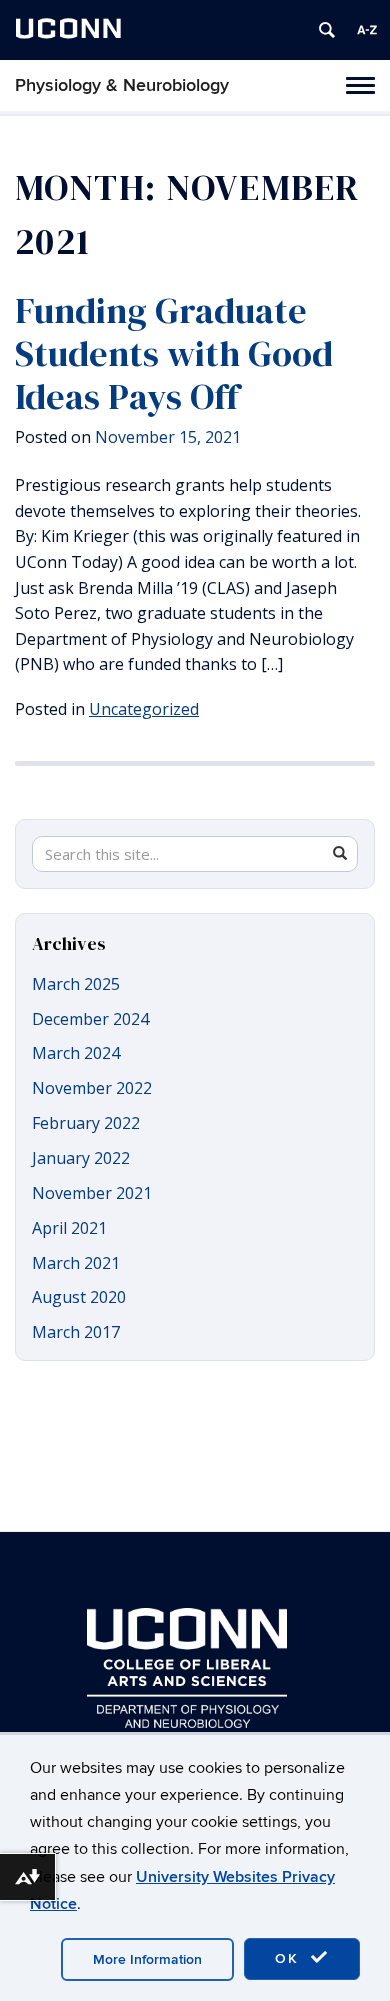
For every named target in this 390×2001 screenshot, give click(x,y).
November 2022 (92, 1088)
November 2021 (92, 1193)
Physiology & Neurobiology (122, 85)
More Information (147, 1959)
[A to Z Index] (367, 30)
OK (290, 1958)
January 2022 (81, 1158)
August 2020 (79, 1297)
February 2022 (86, 1123)
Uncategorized (144, 709)
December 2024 (90, 1019)
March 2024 (76, 1053)
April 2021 (69, 1228)
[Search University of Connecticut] (327, 30)
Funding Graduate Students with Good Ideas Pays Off (174, 353)
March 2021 (76, 1263)
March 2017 (76, 1332)
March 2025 (76, 984)
